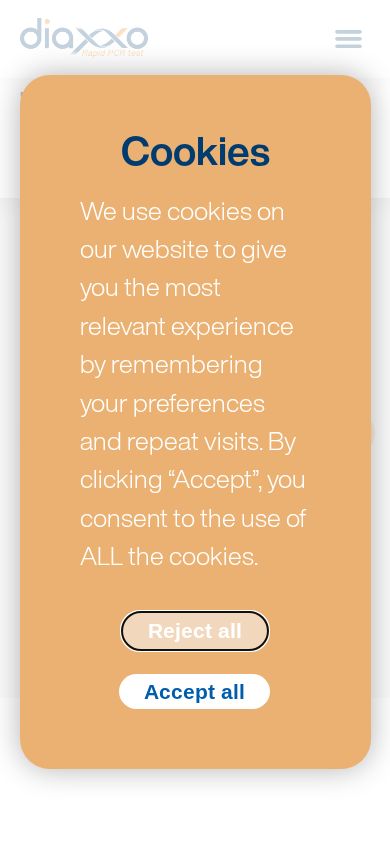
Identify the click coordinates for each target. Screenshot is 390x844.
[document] (195, 422)
